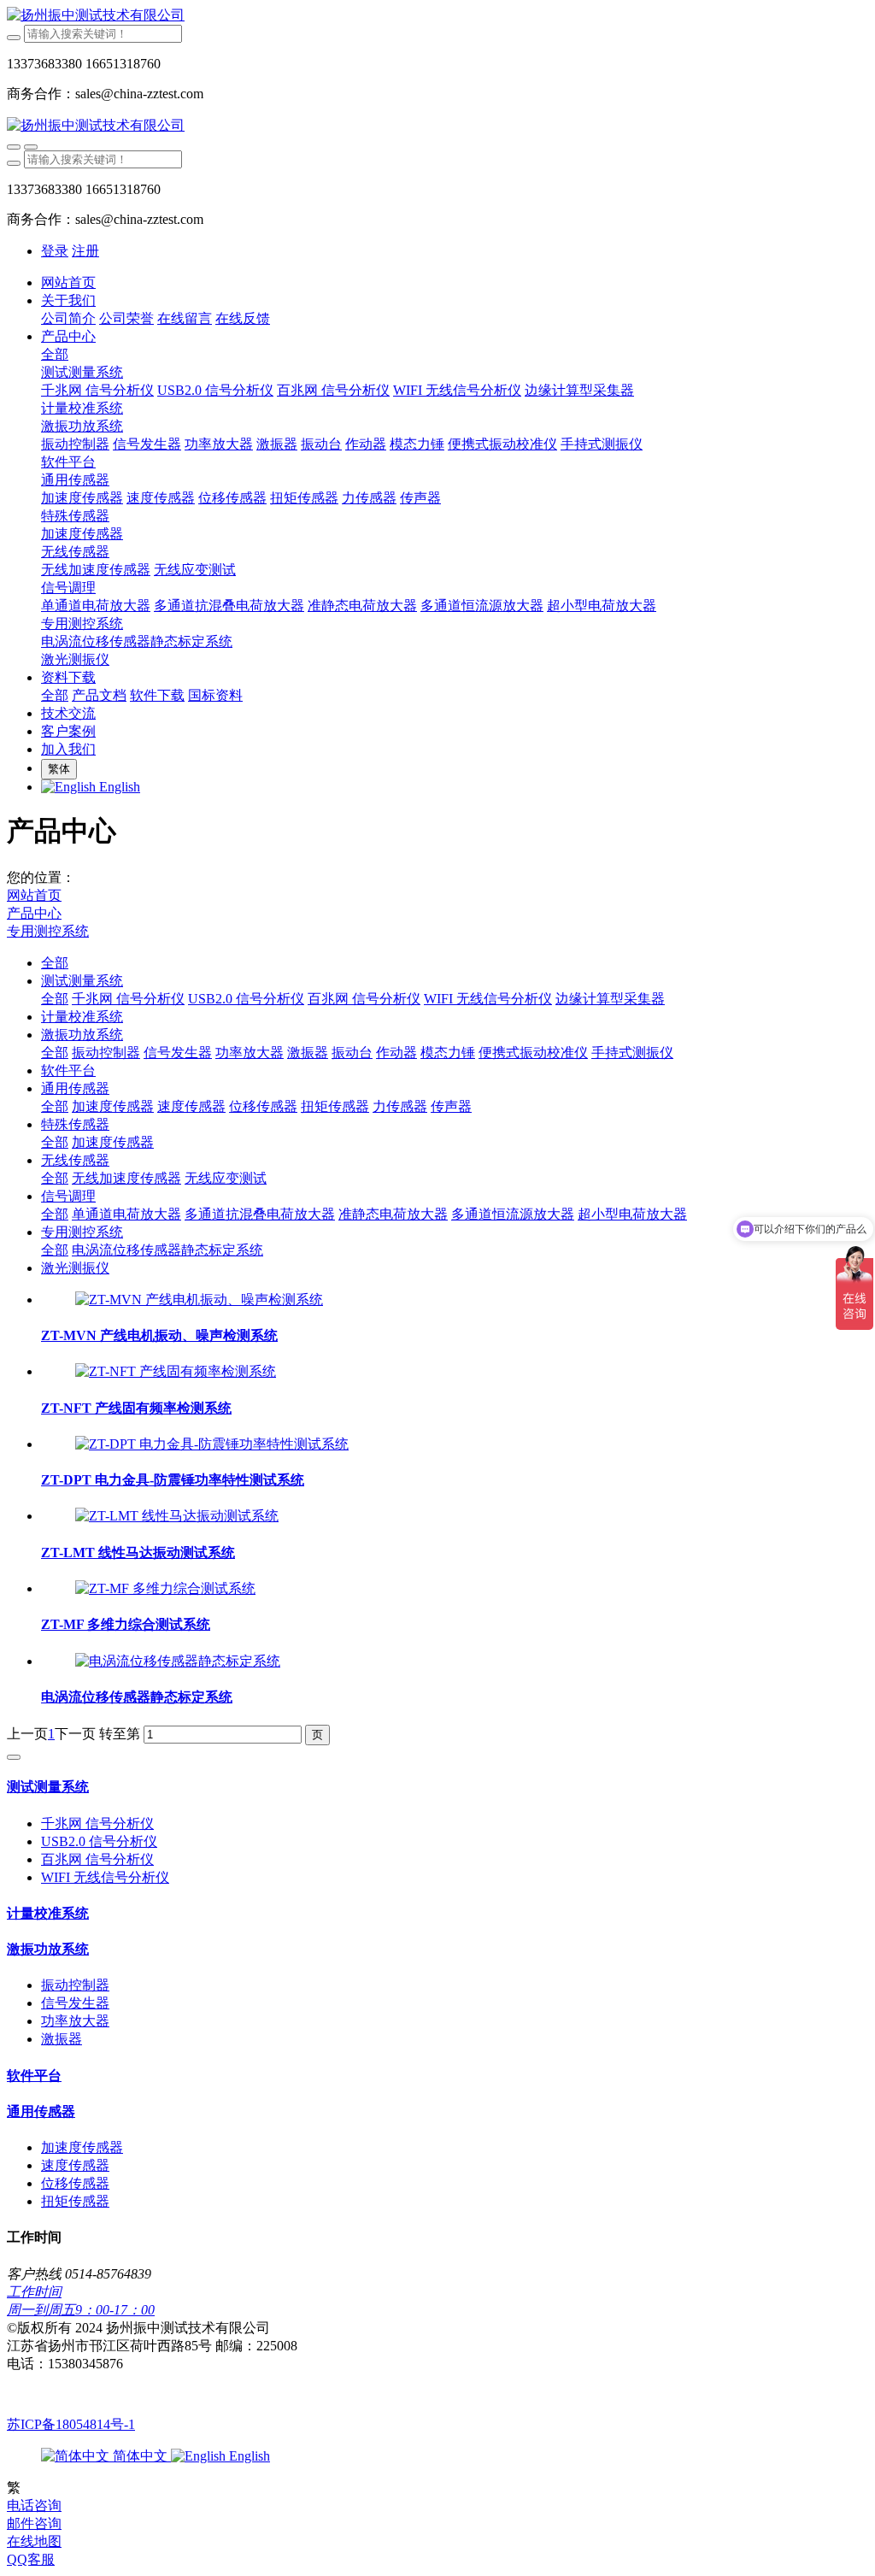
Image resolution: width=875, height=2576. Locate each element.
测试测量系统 (82, 981)
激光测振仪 (75, 1268)
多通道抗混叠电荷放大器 (260, 1214)
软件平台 (68, 1070)
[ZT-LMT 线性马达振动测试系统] (177, 1516)
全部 (55, 354)
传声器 (451, 1106)
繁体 (59, 769)
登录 (55, 251)
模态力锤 (448, 1053)
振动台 (352, 1053)
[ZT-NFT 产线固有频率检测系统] (176, 1371)
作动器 (396, 1053)
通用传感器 (75, 1088)
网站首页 (68, 282)
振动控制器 (106, 1053)
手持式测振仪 (632, 1053)
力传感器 (400, 1106)
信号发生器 (178, 1053)
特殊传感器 (75, 1124)
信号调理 (68, 1196)
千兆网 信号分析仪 (128, 999)
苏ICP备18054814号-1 (71, 2424)
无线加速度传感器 (126, 1178)
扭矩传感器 (335, 1106)
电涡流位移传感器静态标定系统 (167, 1250)
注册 (85, 251)
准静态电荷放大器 (393, 1214)
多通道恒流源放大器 (513, 1214)
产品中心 (34, 913)
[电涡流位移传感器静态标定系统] (178, 1661)
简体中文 (140, 2456)
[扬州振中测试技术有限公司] (437, 16)
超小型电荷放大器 (632, 1214)
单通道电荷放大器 (126, 1214)
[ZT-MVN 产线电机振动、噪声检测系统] (199, 1300)
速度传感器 (191, 1106)
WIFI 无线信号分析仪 (488, 999)
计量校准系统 (82, 1017)
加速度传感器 (113, 1106)
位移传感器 (263, 1106)
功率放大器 (250, 1053)
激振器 (308, 1053)
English (248, 2456)
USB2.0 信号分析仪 (246, 999)
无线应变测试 (226, 1178)
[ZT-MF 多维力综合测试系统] (165, 1588)
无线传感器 (75, 1160)
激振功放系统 (82, 1035)
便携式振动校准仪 (533, 1053)
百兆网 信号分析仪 (364, 999)
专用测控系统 (48, 931)
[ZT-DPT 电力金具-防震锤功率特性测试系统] (212, 1444)
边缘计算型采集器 (610, 999)
